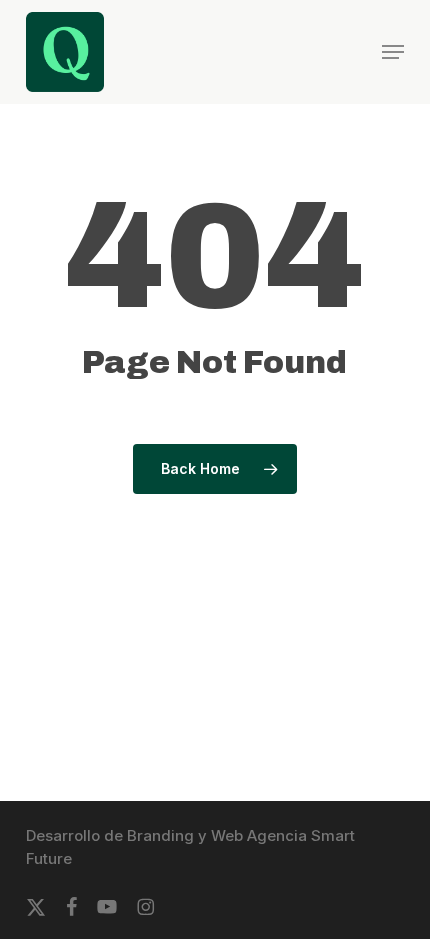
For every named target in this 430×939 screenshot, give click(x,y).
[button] (393, 52)
